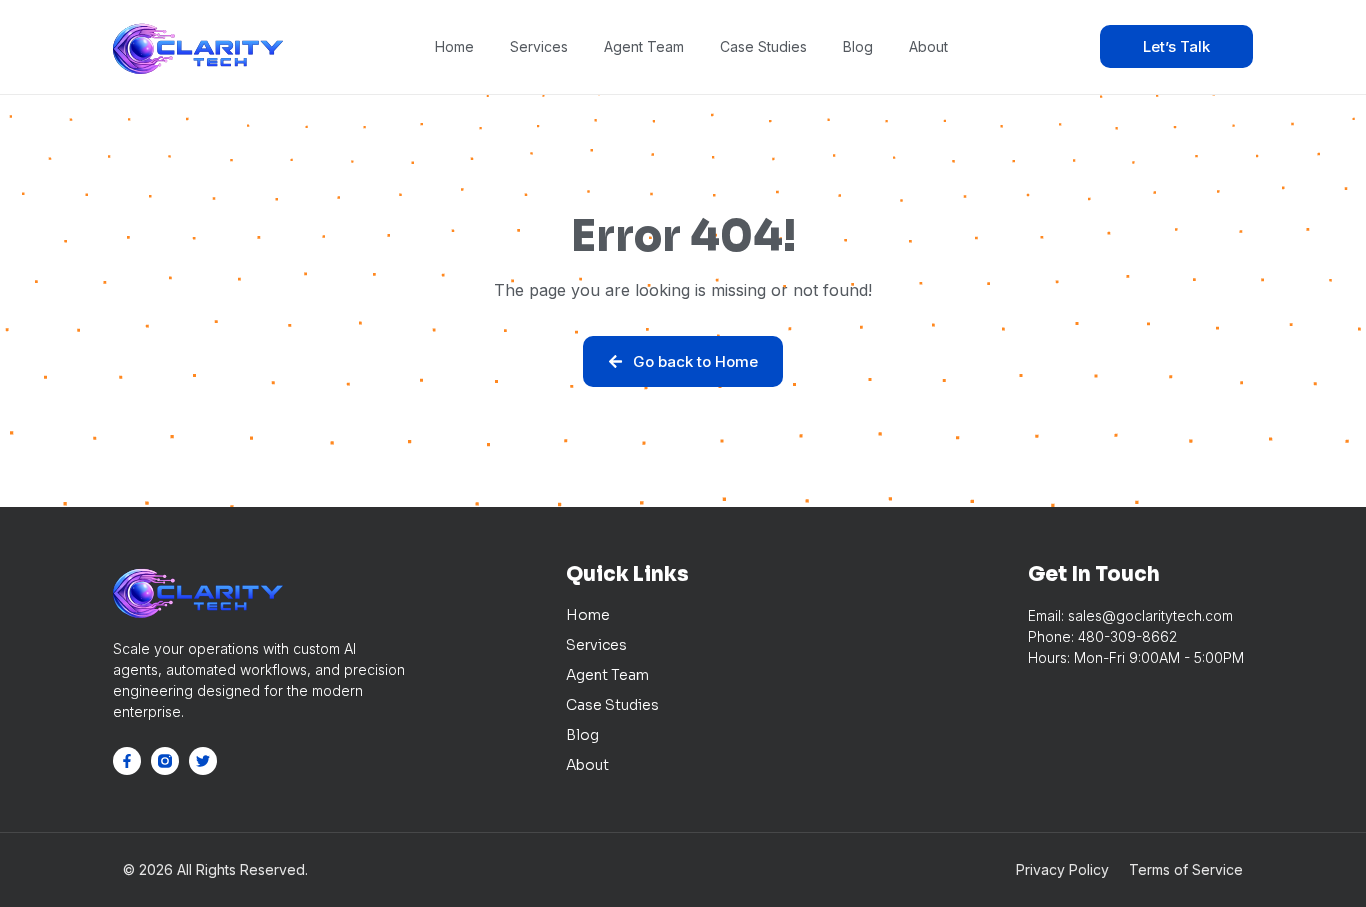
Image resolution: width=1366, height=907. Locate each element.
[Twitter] (203, 761)
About (928, 46)
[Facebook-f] (127, 761)
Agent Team (644, 46)
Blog (858, 46)
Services (539, 46)
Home (454, 46)
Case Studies (763, 46)
